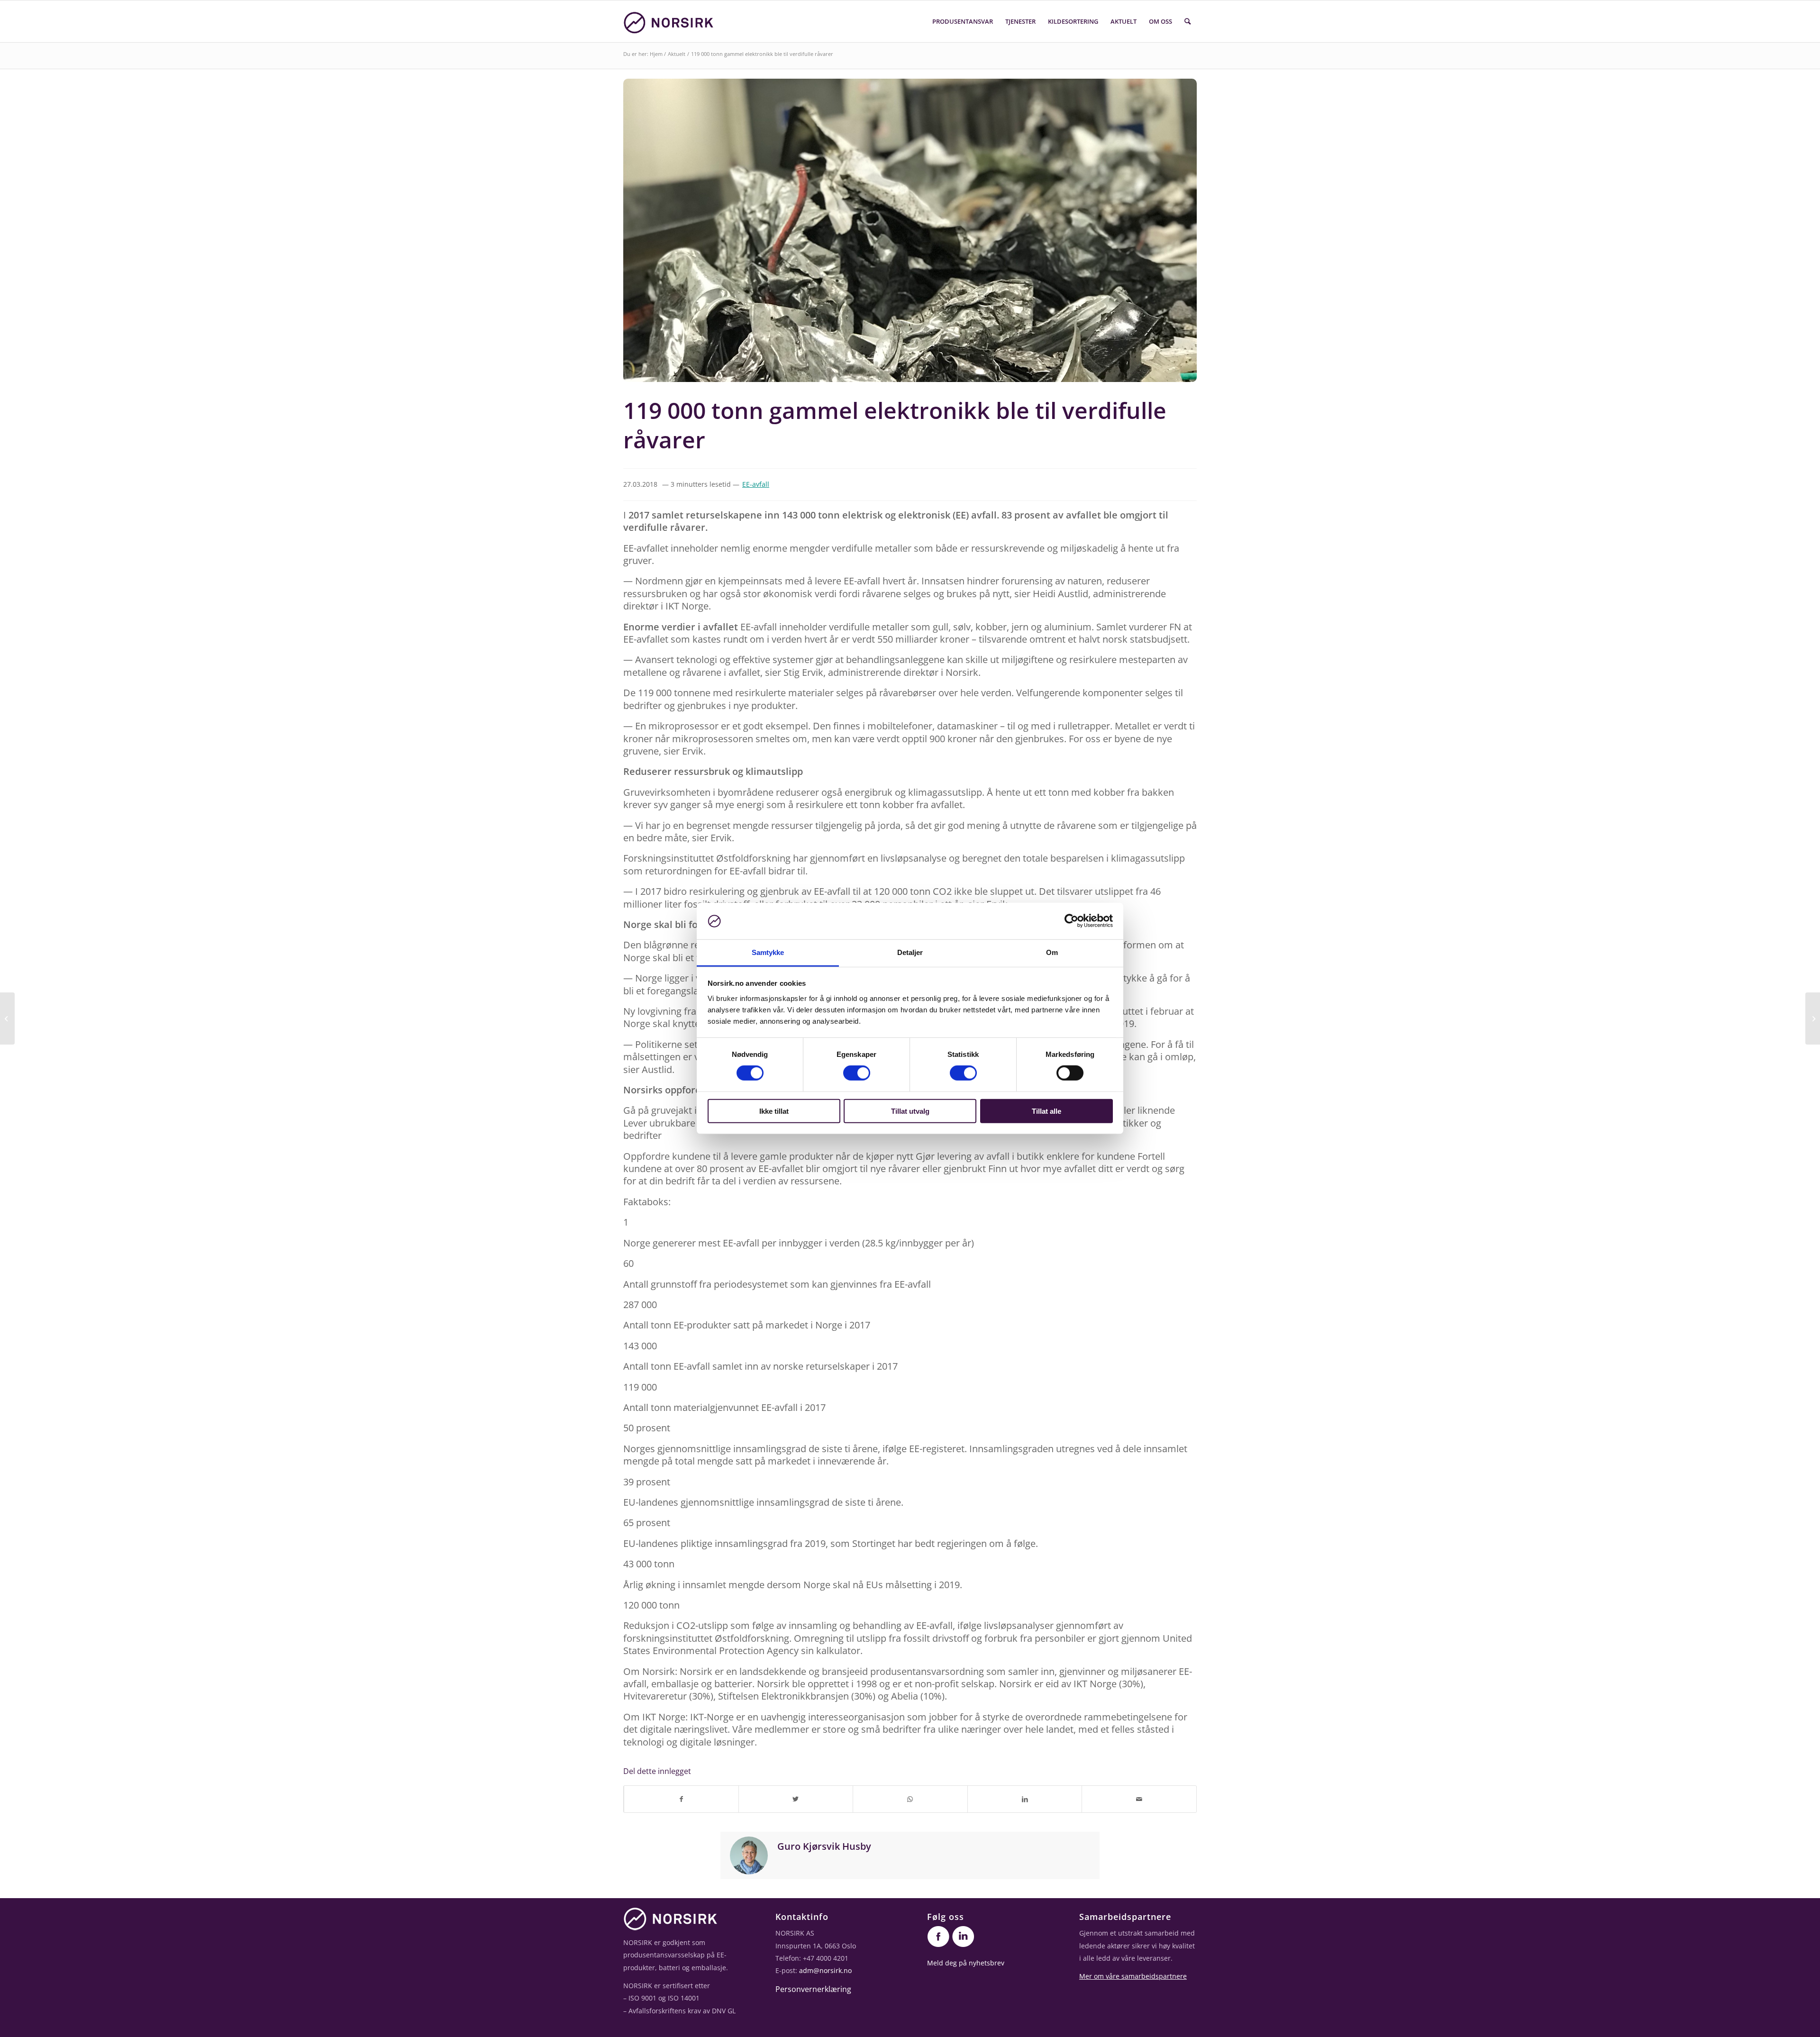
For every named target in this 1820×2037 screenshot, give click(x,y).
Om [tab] (1052, 952)
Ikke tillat (774, 1111)
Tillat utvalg (910, 1111)
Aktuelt (677, 54)
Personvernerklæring (813, 1989)
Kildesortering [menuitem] (1073, 21)
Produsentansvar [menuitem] (963, 21)
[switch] (857, 1073)
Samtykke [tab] (768, 952)
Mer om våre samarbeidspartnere (1133, 1976)
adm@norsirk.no (825, 1970)
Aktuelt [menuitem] (1124, 21)
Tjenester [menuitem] (1020, 21)
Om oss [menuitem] (1160, 21)
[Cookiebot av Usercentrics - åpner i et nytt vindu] (1071, 921)
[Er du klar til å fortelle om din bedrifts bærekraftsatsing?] (1813, 1018)
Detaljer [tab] (910, 952)
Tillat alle (1046, 1111)
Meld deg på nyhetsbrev (966, 1963)
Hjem (656, 54)
